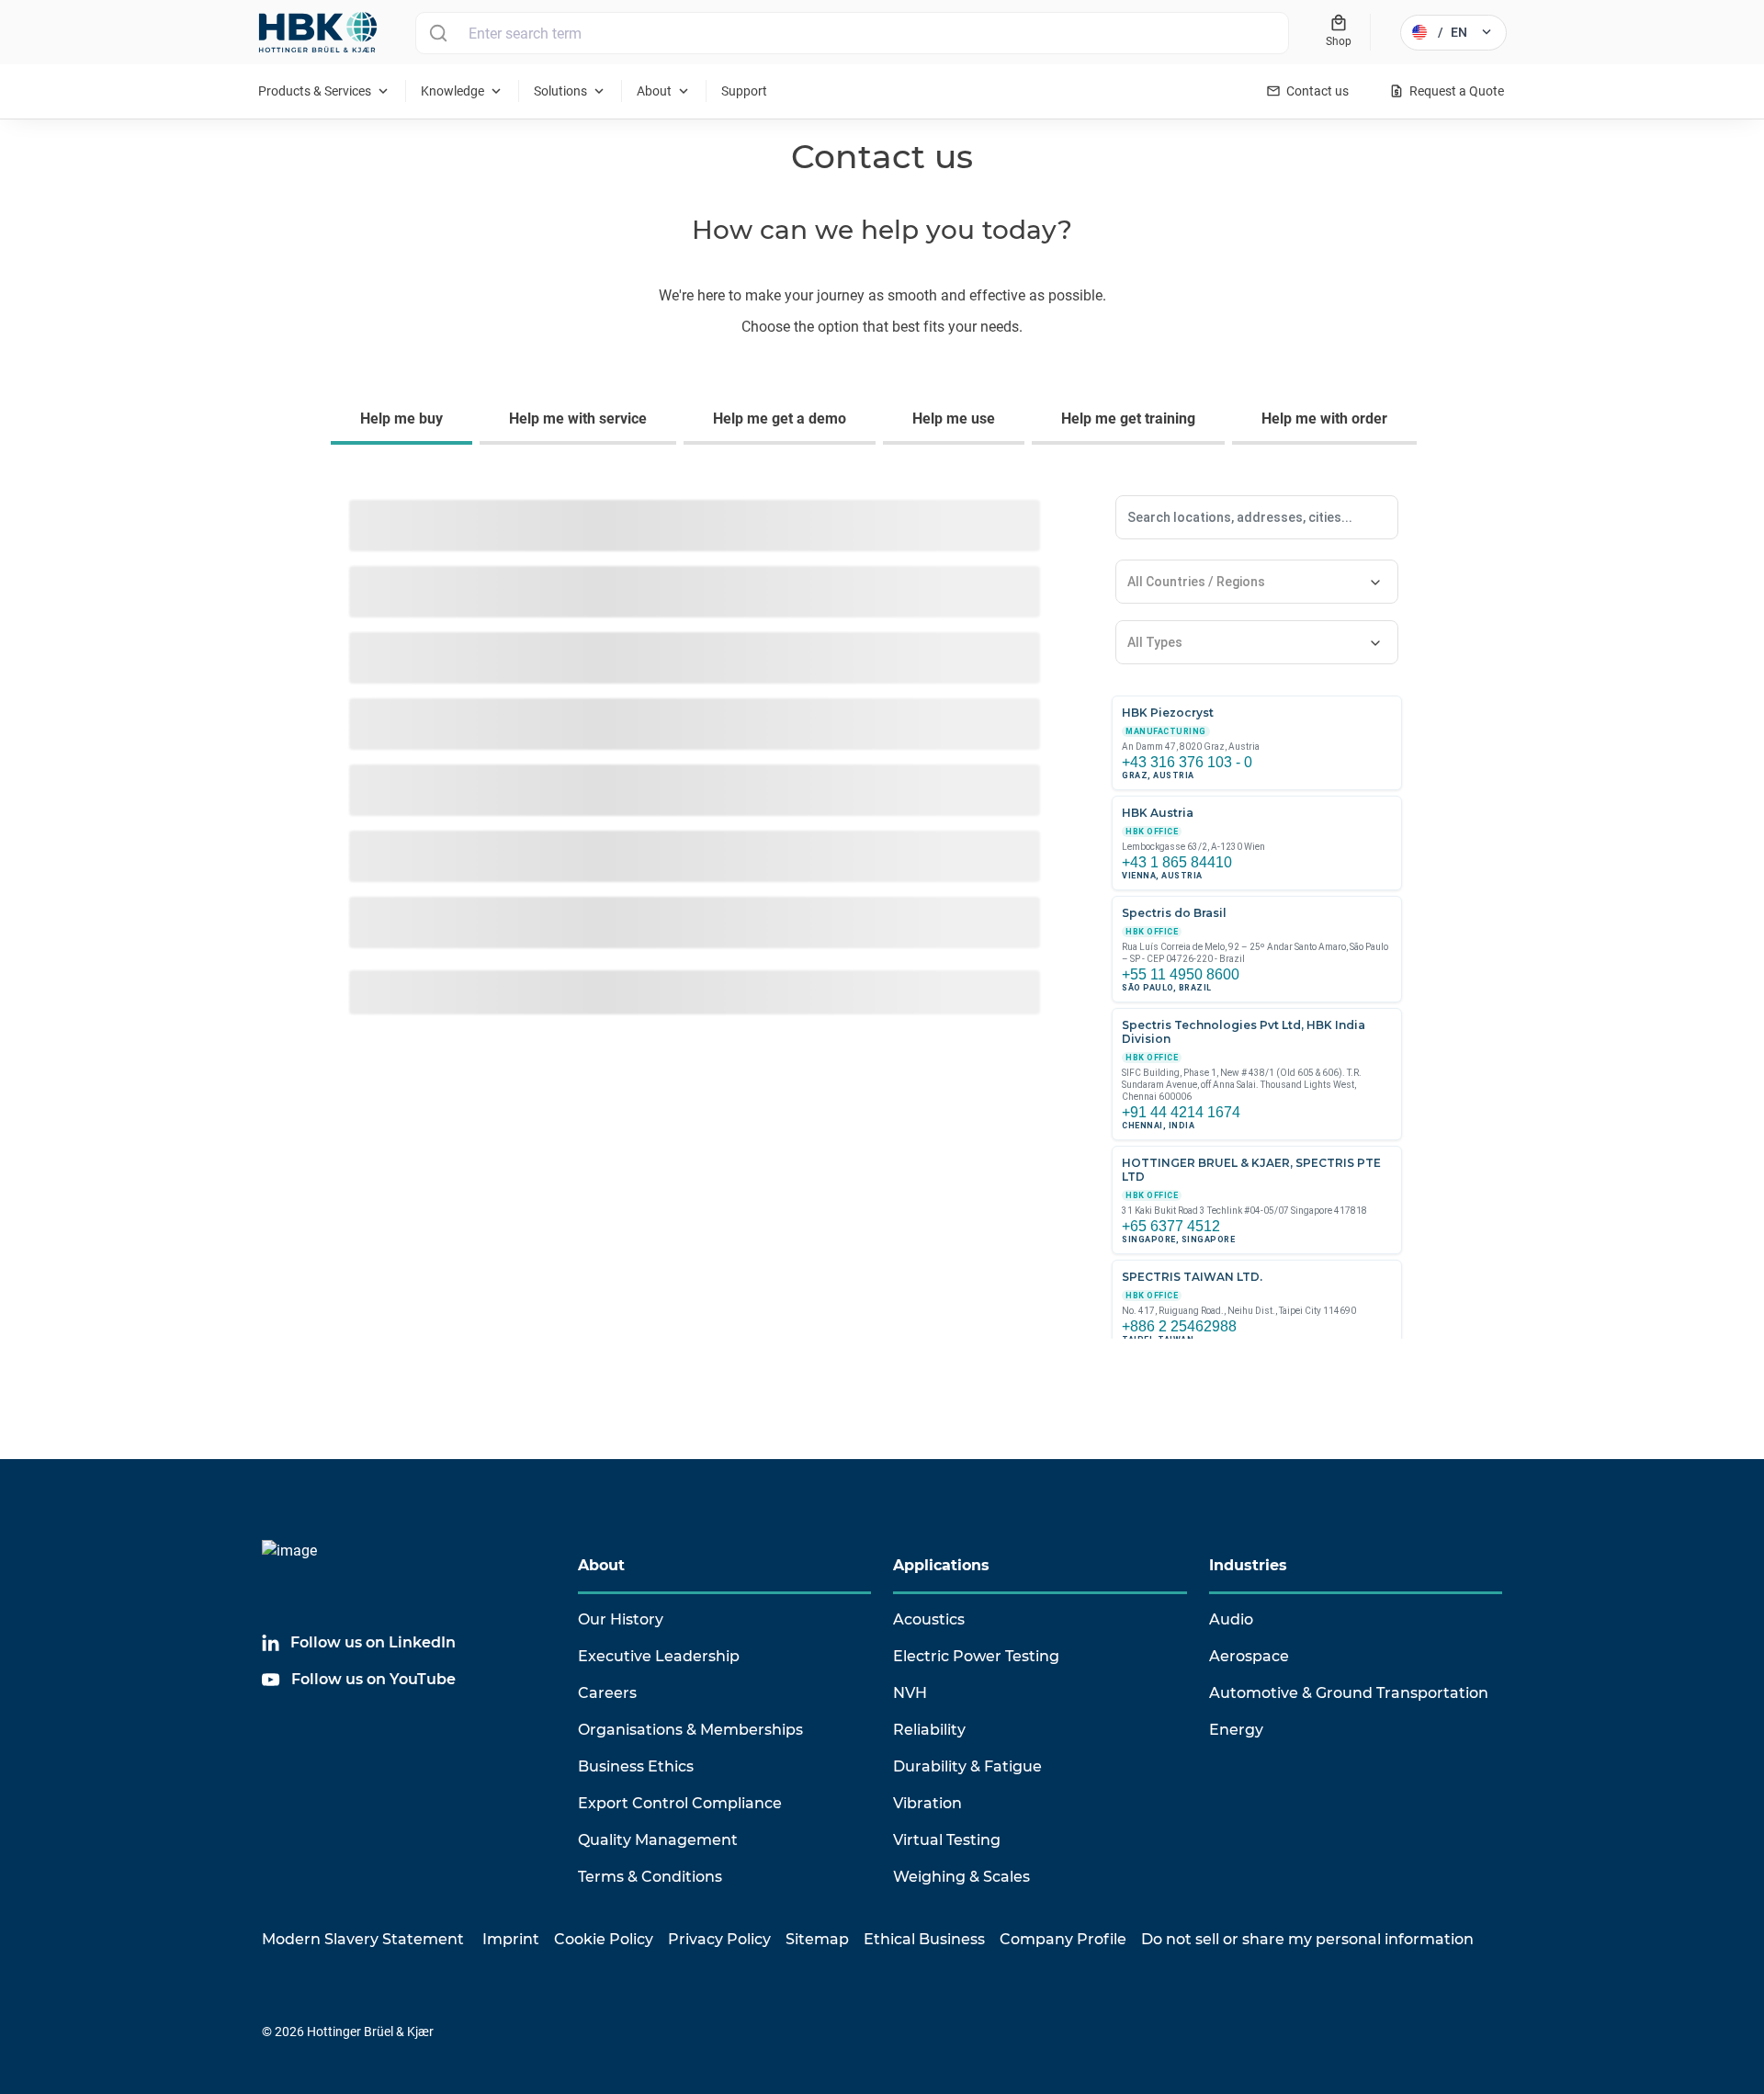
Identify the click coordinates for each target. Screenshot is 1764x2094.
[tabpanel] (882, 930)
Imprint (511, 1939)
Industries (1248, 1565)
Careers (607, 1693)
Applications (941, 1565)
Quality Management (658, 1840)
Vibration (927, 1803)
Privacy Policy (719, 1939)
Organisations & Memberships (690, 1730)
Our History (621, 1619)
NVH (910, 1693)
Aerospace (1249, 1656)
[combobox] (852, 33)
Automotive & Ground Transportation (1349, 1693)
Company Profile (1063, 1939)
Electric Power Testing (976, 1656)
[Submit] (438, 33)
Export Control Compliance (680, 1803)
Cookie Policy (604, 1939)
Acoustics (929, 1619)
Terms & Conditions (650, 1877)
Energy (1236, 1730)
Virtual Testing (947, 1840)
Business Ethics (636, 1766)
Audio (1231, 1619)
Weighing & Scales (961, 1877)
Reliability (929, 1730)
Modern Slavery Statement (363, 1939)
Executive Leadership (659, 1656)
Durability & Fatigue (967, 1766)
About (601, 1565)
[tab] (405, 421)
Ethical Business (924, 1939)
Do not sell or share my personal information (1307, 1939)
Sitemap (817, 1939)
